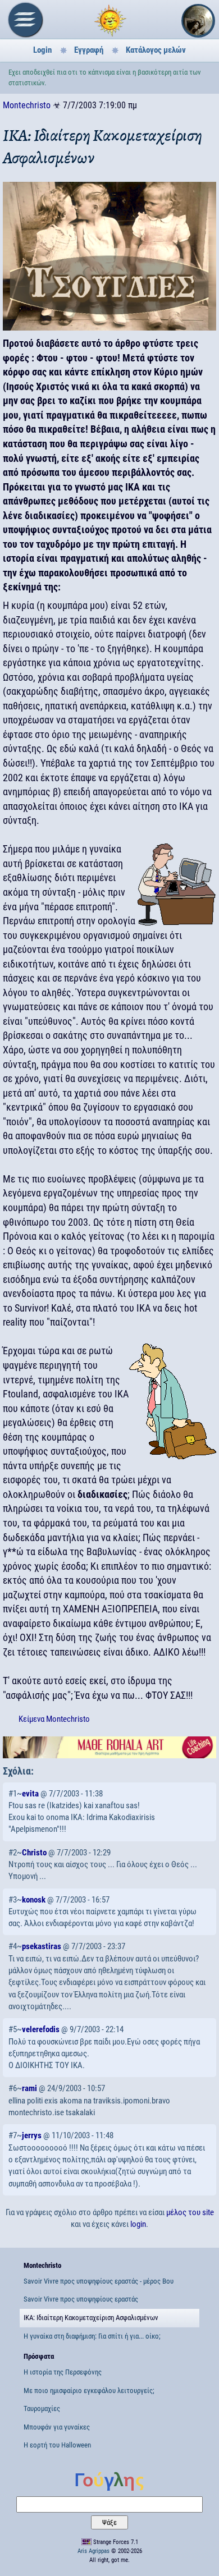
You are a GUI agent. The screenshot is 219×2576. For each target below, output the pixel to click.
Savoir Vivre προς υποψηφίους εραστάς (81, 2299)
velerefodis (41, 2029)
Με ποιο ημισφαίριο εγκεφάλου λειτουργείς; (89, 2391)
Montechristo (27, 105)
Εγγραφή (89, 50)
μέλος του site (190, 2212)
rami (29, 2088)
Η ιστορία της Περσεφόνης (63, 2372)
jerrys (32, 2135)
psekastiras (42, 1946)
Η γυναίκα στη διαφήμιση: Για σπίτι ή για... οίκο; (92, 2336)
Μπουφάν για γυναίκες (57, 2427)
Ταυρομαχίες (42, 2408)
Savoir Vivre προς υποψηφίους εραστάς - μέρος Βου (99, 2281)
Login (42, 50)
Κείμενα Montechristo (54, 1719)
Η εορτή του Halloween (57, 2445)
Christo (34, 1853)
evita (30, 1794)
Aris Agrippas (93, 2551)
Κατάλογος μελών (156, 50)
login (138, 2224)
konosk (34, 1900)
